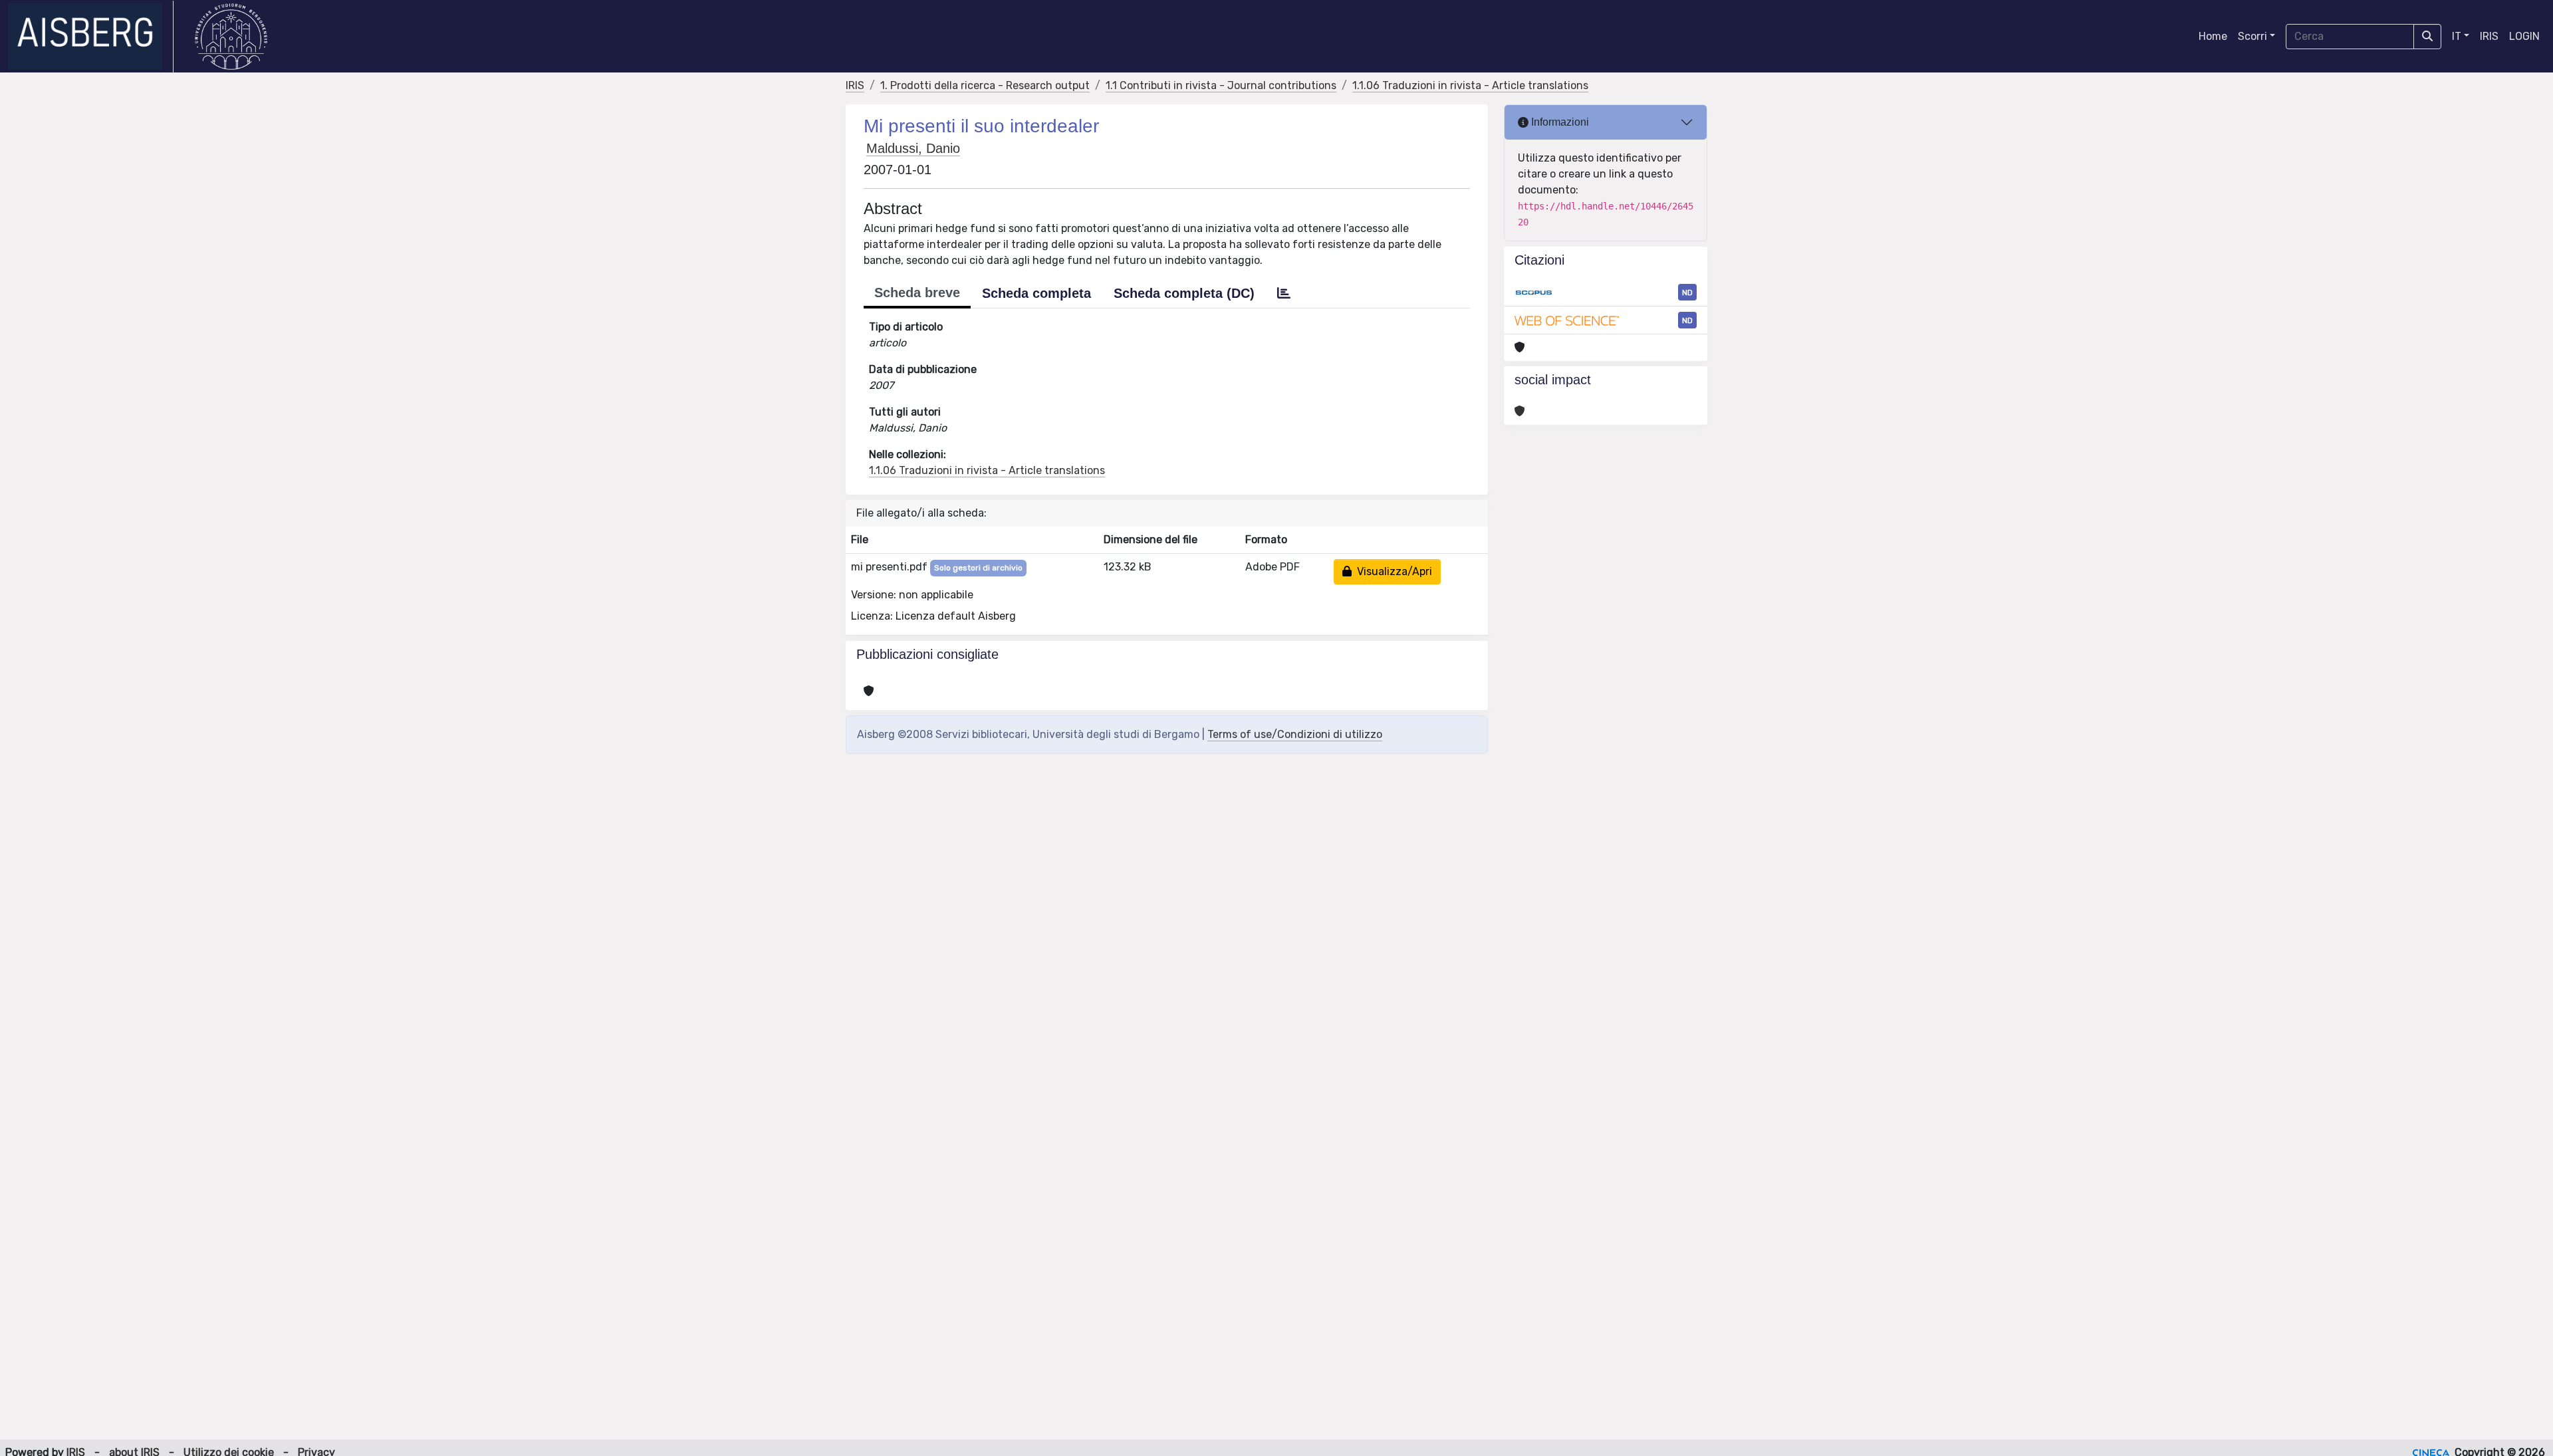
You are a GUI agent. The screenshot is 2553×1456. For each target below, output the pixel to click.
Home (2213, 36)
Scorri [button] (2252, 36)
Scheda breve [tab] (917, 293)
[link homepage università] (231, 37)
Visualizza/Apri (1392, 571)
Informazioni (1559, 122)
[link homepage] (91, 37)
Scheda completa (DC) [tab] (1184, 293)
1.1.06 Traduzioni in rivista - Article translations (1470, 85)
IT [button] (2457, 36)
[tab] (1284, 293)
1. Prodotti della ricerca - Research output (985, 85)
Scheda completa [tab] (1036, 293)
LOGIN (2524, 36)
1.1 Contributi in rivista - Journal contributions (1221, 85)
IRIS (2489, 36)
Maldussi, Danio (913, 148)
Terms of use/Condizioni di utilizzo (1295, 734)
